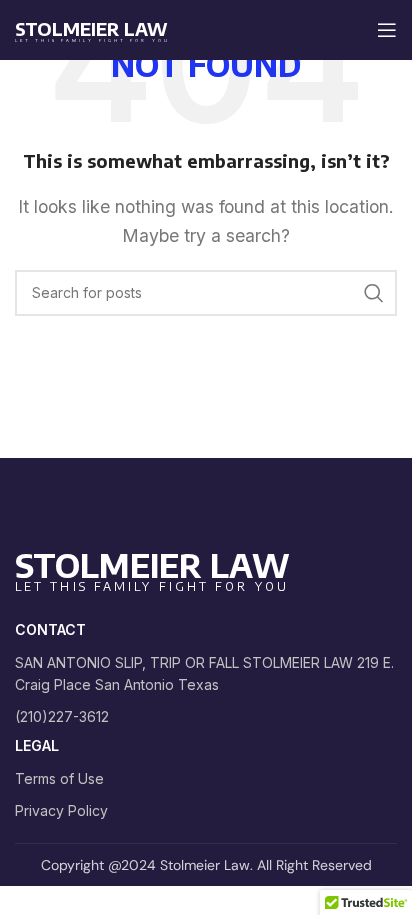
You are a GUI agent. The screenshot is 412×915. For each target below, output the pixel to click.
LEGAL (37, 745)
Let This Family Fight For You (92, 40)
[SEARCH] (374, 293)
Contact (50, 629)
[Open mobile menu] (387, 30)
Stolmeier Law (91, 28)
